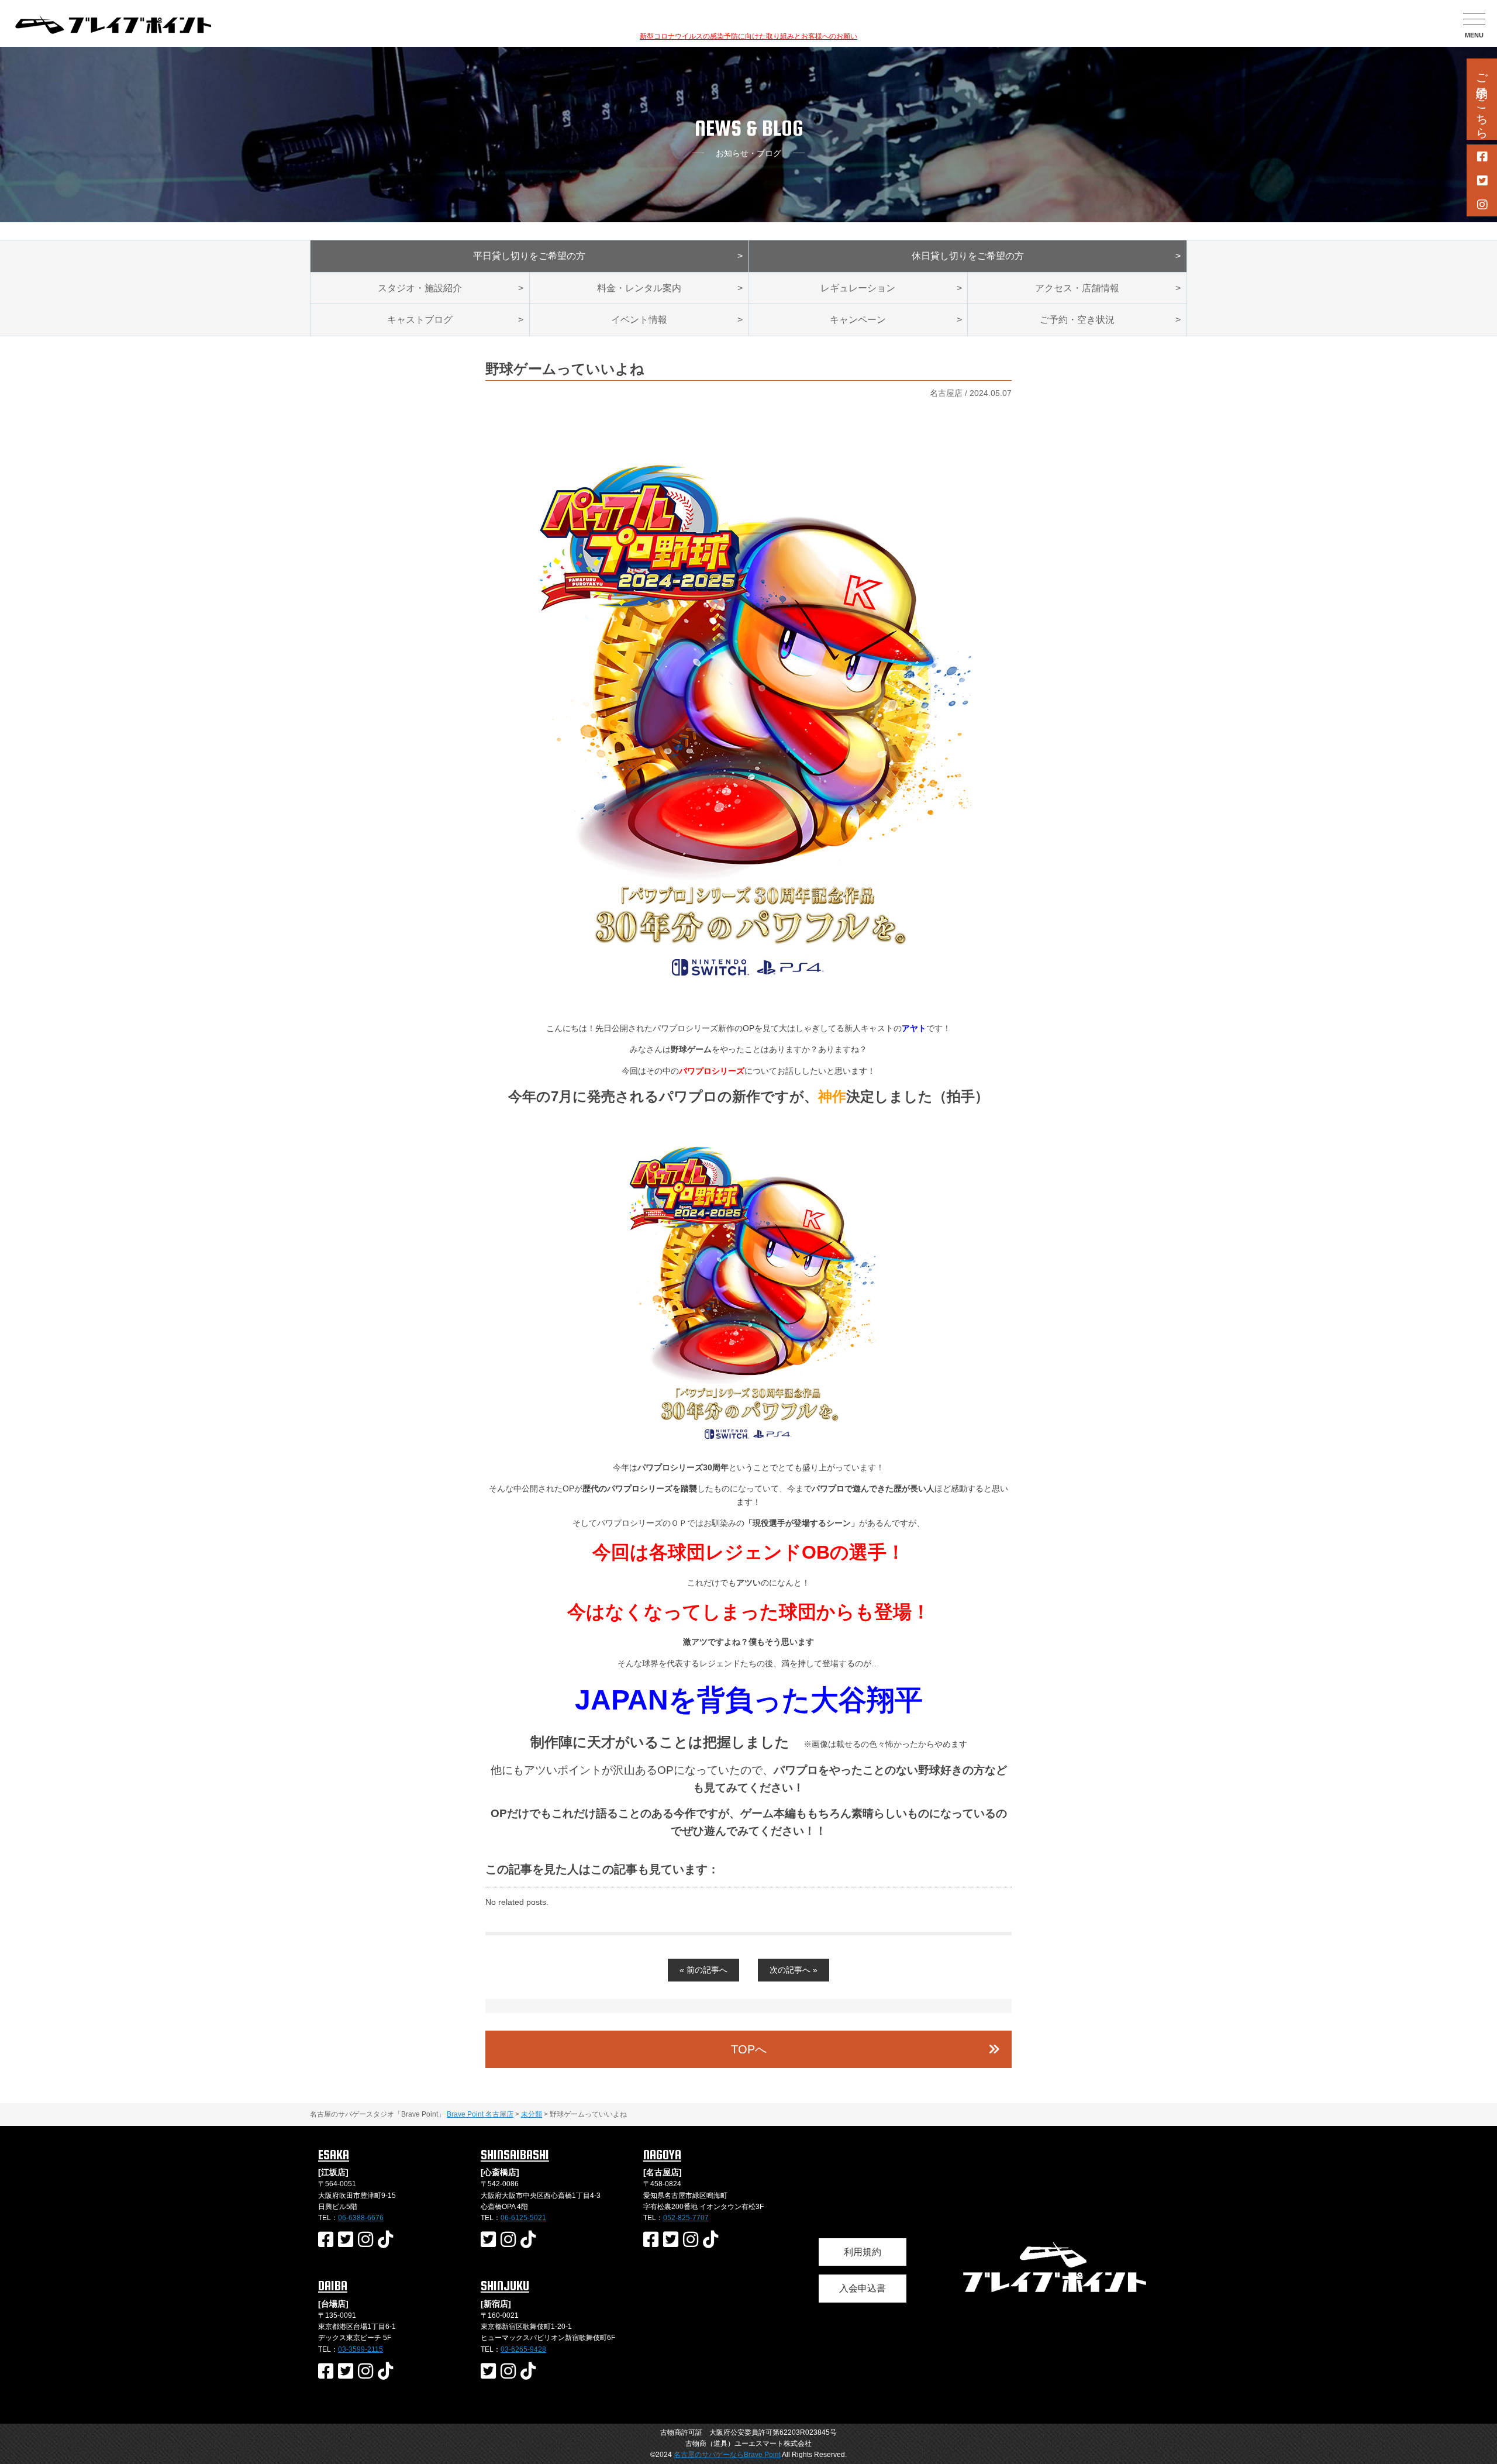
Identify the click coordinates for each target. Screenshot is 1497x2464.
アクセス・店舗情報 (1077, 288)
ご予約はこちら (1482, 99)
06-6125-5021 (523, 2218)
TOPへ (749, 2049)
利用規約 (863, 2252)
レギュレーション (858, 288)
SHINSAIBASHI (515, 2155)
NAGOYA (662, 2155)
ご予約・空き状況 (1077, 320)
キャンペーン (858, 320)
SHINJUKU (505, 2286)
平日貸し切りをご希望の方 (529, 256)
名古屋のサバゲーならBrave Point (727, 2455)
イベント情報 (639, 320)
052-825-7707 (686, 2218)
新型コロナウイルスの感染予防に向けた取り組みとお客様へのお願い (748, 36)
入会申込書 (863, 2288)
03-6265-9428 (523, 2349)
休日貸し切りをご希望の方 (968, 256)
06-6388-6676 (361, 2218)
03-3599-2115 (361, 2349)
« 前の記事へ (703, 1970)
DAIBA (333, 2286)
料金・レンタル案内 (639, 288)
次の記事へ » (794, 1970)
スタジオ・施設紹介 (420, 288)
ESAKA (334, 2155)
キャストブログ (420, 320)
